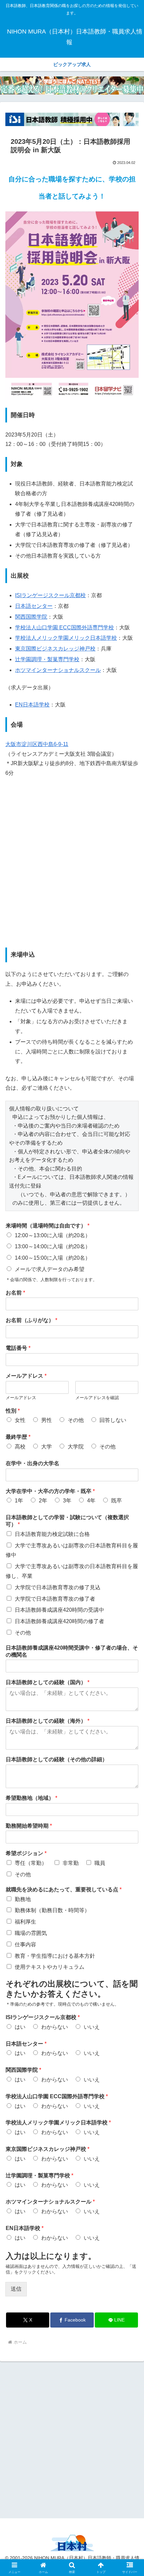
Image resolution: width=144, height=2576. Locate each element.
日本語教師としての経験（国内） (48, 1682)
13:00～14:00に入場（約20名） (53, 1246)
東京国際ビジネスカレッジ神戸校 (55, 649)
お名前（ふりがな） (31, 1320)
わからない (55, 2027)
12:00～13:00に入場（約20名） (53, 1235)
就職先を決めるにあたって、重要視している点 (64, 1890)
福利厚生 (25, 1922)
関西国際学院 (31, 617)
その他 (76, 1420)
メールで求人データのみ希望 (50, 1269)
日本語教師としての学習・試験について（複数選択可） (67, 1521)
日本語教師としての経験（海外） (48, 1721)
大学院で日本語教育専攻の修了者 (55, 1599)
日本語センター (34, 606)
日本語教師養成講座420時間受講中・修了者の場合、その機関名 (72, 1651)
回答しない (113, 1420)
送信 (16, 2289)
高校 (20, 1447)
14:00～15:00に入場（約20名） (53, 1258)
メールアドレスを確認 (97, 1398)
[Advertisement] (72, 2439)
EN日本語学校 (32, 705)
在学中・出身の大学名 (32, 1463)
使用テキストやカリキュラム (50, 1967)
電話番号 (18, 1348)
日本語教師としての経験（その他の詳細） (57, 1759)
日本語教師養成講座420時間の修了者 (59, 1621)
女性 (20, 1420)
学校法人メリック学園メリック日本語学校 (66, 638)
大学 (47, 1447)
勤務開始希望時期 (29, 1826)
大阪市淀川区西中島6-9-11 (37, 744)
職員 (100, 1863)
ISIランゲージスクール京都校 (50, 595)
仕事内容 (25, 1944)
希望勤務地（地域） (31, 1798)
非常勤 (71, 1863)
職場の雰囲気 (31, 1933)
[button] (130, 1495)
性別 (13, 1411)
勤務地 (23, 1899)
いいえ (92, 2027)
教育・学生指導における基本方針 (55, 1956)
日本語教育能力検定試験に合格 (52, 1534)
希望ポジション (26, 1853)
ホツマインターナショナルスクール (58, 670)
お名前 (15, 1293)
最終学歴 (18, 1437)
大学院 (76, 1447)
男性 (47, 1420)
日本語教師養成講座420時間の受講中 (59, 1610)
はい (20, 2027)
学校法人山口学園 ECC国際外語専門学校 (64, 627)
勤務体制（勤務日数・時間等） (52, 1910)
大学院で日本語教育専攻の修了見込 (58, 1587)
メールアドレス (26, 1376)
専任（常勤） (31, 1863)
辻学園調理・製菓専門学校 (47, 659)
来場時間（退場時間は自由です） (48, 1226)
